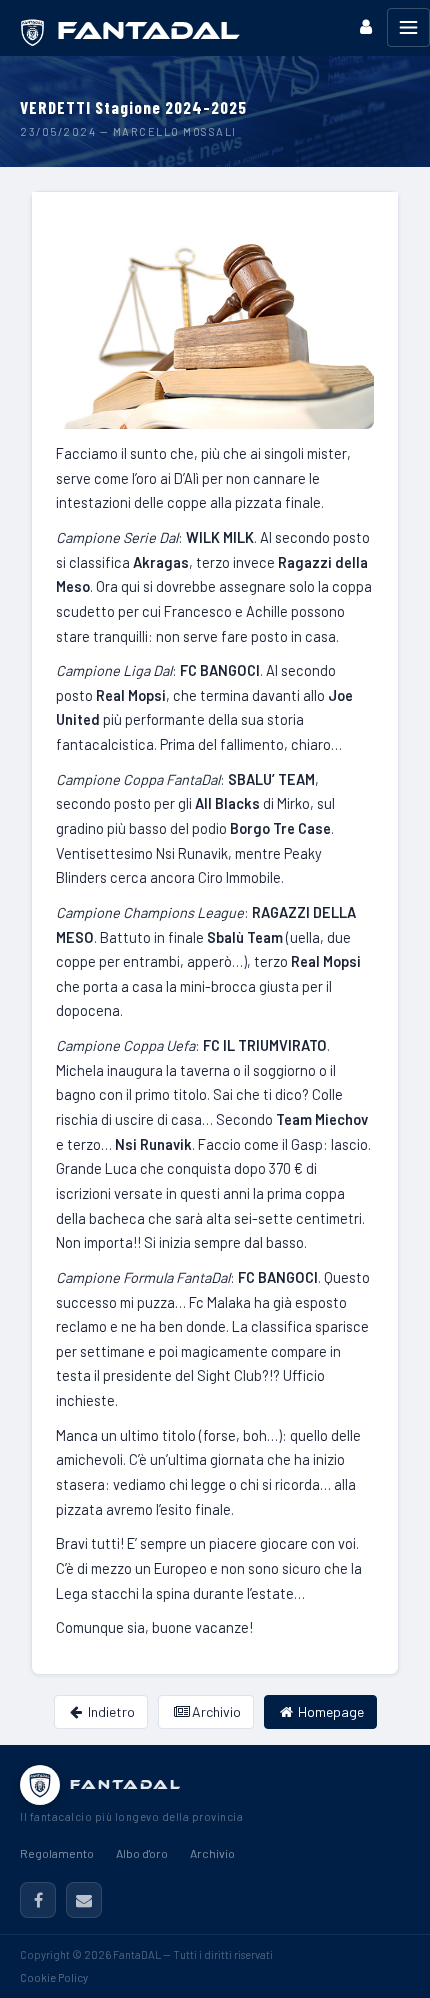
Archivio (215, 1711)
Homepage (329, 1711)
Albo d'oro (142, 1853)
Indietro (110, 1711)
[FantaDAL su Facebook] (38, 1900)
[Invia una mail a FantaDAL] (84, 1900)
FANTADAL (126, 1784)
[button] (366, 26)
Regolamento (57, 1853)
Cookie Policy (54, 1977)
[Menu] (408, 27)
